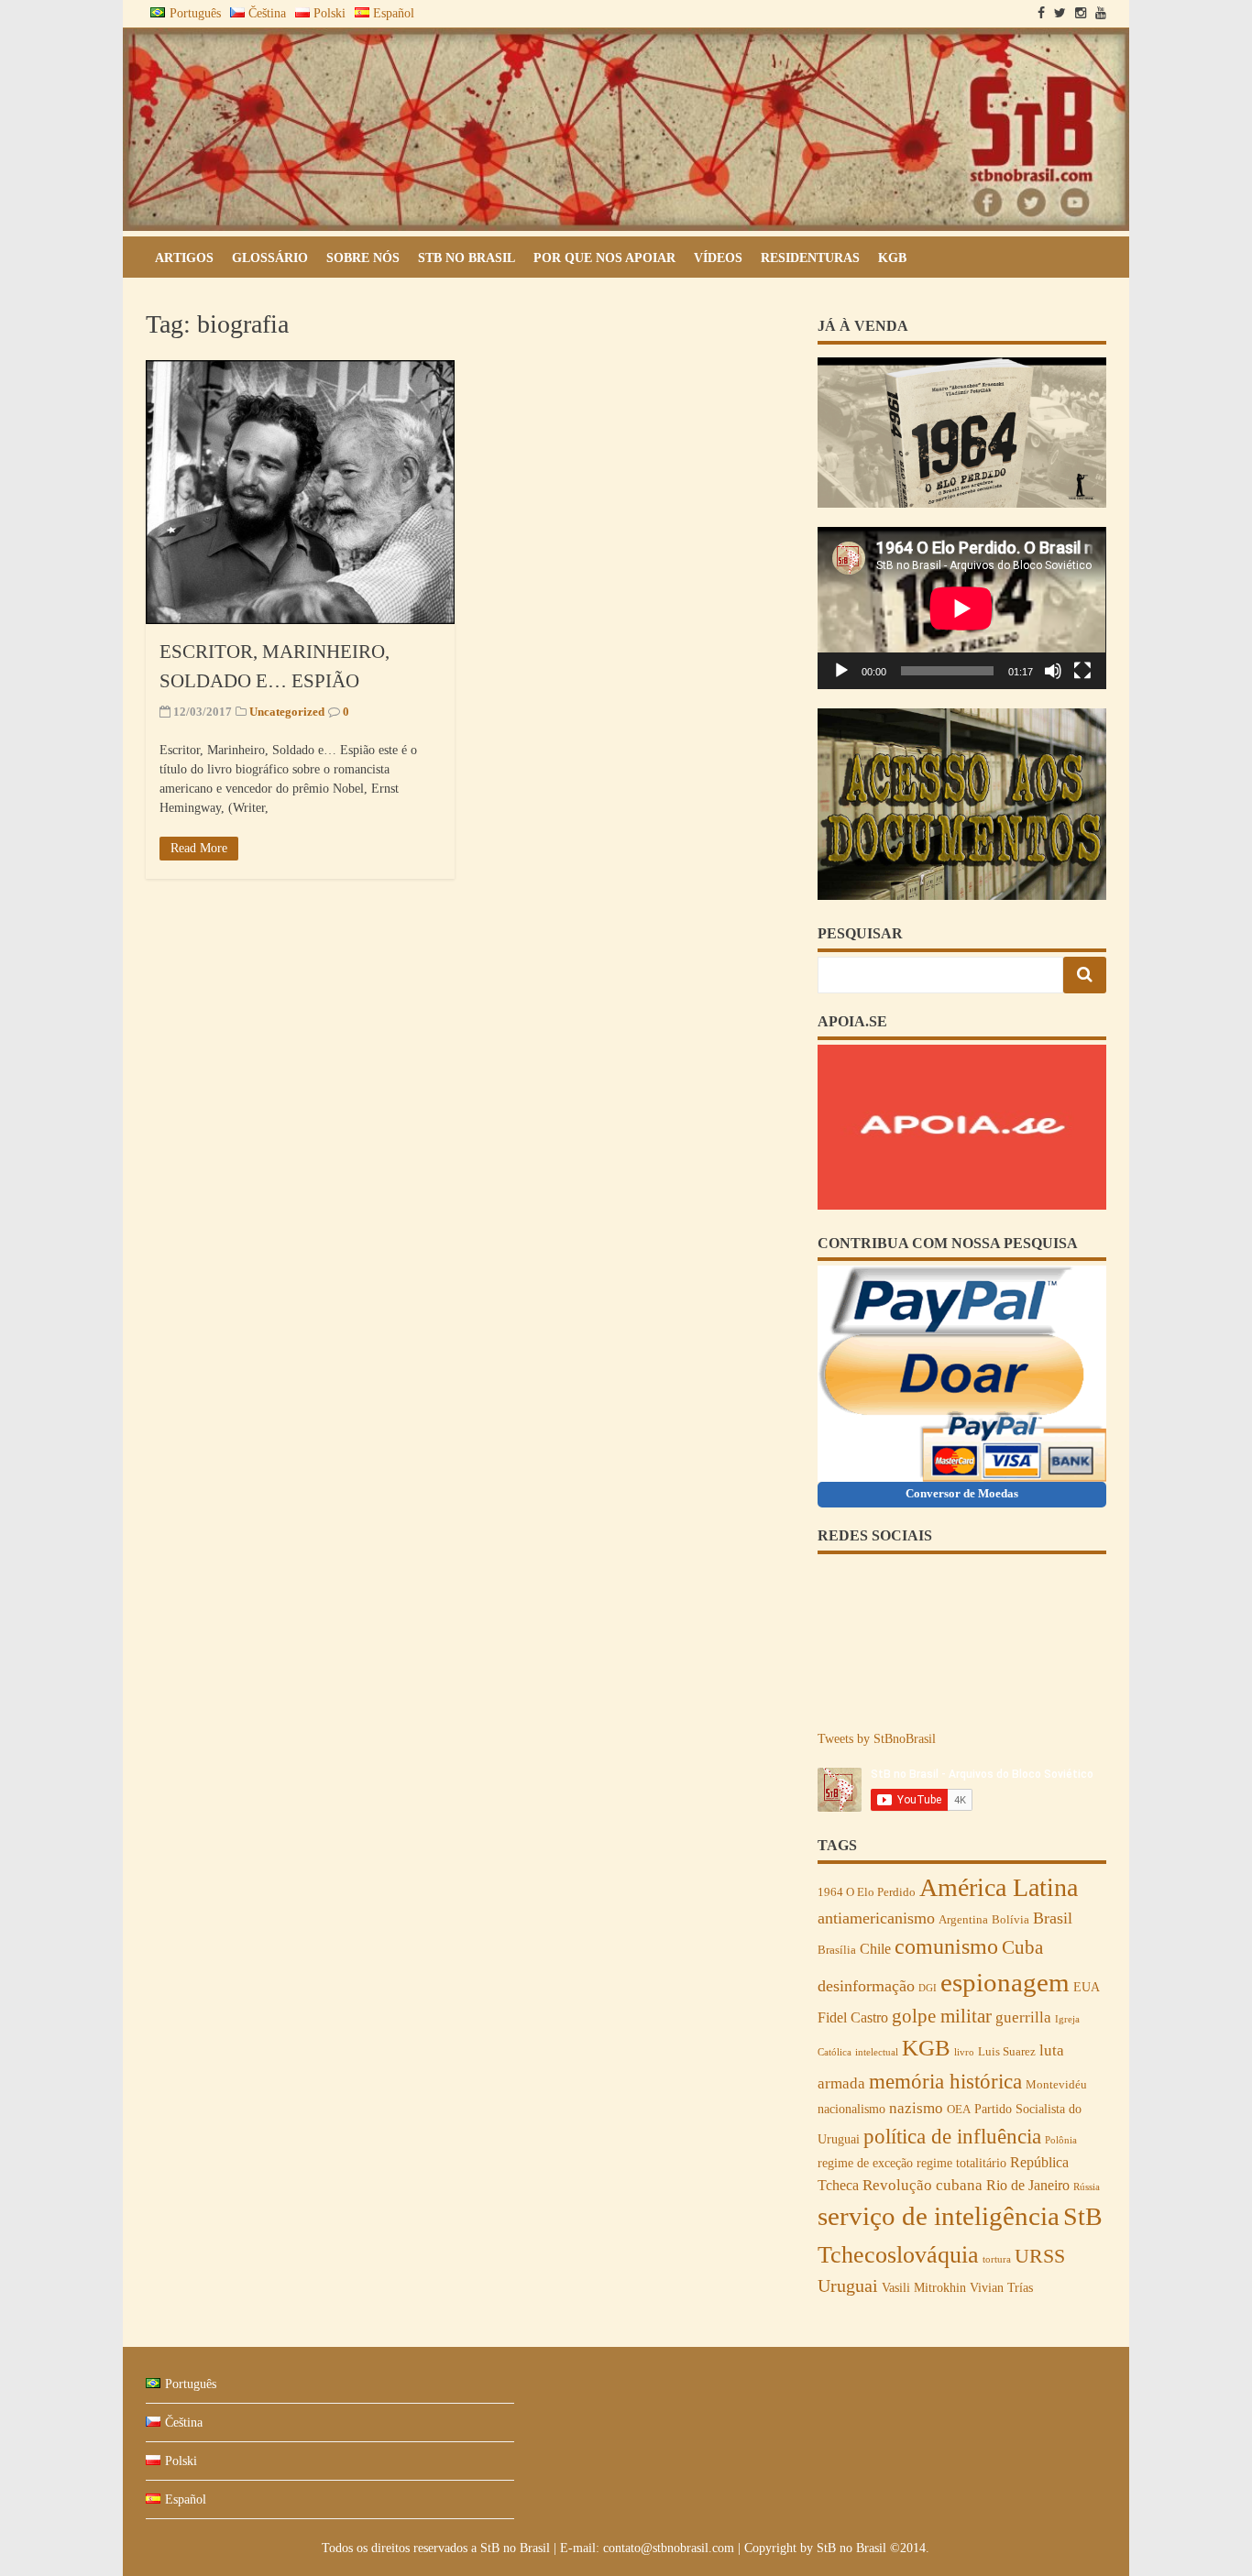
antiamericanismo (876, 1918)
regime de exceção (865, 2163)
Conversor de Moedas (962, 1493)
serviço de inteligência (939, 2216)
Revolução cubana (923, 2185)
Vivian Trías (1001, 2287)
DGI (928, 1988)
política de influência (952, 2136)
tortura (997, 2259)
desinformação (866, 1986)
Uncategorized (287, 712)
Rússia (1087, 2187)
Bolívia (1010, 1920)
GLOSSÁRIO (270, 258)
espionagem (1005, 1982)
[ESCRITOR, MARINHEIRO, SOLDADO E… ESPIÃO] (300, 492)
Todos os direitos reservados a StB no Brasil (438, 2548)
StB (1083, 2216)
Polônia (1061, 2140)
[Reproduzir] (841, 671)
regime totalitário (961, 2163)
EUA (1087, 1987)
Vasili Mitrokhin (924, 2287)
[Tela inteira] (1082, 671)
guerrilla (1023, 2017)
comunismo (946, 1946)
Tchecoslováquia (898, 2255)
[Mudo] (1053, 671)
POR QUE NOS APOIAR (604, 258)
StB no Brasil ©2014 (871, 2548)
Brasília (837, 1950)
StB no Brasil (467, 258)
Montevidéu (1056, 2085)
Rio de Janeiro (1028, 2185)
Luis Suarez (1007, 2052)
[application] (961, 608)
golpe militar (942, 2016)
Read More (199, 848)
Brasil (1053, 1918)
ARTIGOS (184, 258)
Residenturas (810, 258)
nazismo (916, 2108)
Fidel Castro (853, 2017)
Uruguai (848, 2286)
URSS (1040, 2256)
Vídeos (718, 258)
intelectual (877, 2052)
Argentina (963, 1920)
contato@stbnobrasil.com (669, 2548)
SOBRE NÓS (363, 258)
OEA (959, 2110)
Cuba (1022, 1947)
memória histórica (945, 2081)
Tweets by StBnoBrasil (877, 1739)
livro (964, 2052)
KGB (892, 258)
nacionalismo (851, 2109)
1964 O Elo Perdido (867, 1892)
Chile (875, 1949)
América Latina (999, 1887)
